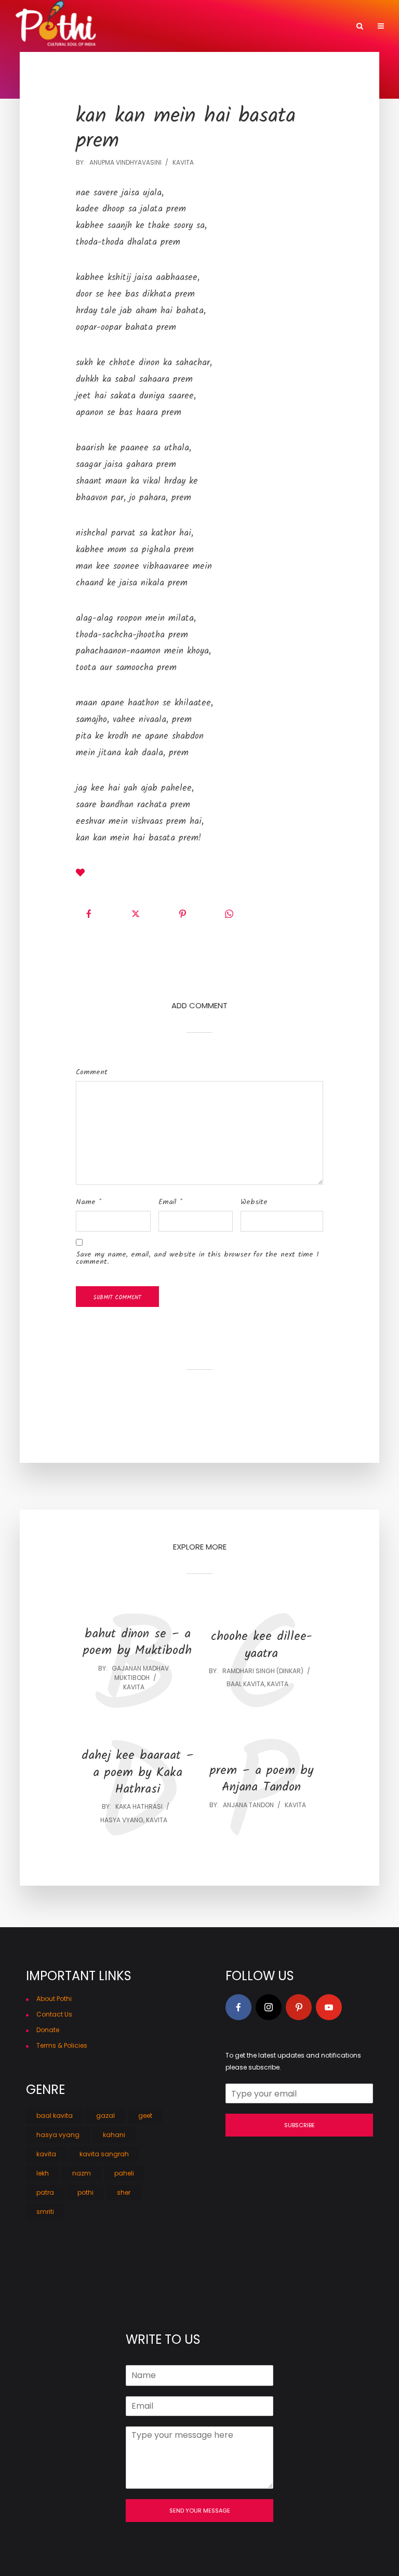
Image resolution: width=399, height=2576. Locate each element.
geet (145, 2115)
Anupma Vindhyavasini (125, 162)
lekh (43, 2173)
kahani (114, 2135)
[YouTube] (329, 2007)
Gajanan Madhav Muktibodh (140, 1673)
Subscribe (300, 2125)
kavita (183, 162)
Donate (48, 2030)
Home (217, 27)
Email (170, 1202)
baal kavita (245, 1684)
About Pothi (54, 1999)
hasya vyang (122, 1820)
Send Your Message (200, 2511)
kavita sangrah (104, 2154)
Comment (92, 1072)
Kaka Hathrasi (139, 1806)
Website (254, 1202)
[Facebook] (238, 2007)
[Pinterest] (299, 2007)
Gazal (332, 27)
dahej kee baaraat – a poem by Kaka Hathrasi (138, 1773)
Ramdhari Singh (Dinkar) (263, 1671)
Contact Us (54, 2014)
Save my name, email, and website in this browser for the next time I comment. (197, 1258)
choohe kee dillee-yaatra (262, 1645)
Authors (259, 27)
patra (45, 2192)
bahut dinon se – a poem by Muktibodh (137, 1643)
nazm (82, 2173)
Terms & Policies (62, 2045)
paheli (124, 2173)
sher (124, 2192)
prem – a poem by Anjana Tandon (262, 1779)
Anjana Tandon (248, 1805)
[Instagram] (269, 2007)
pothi (85, 2192)
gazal (105, 2115)
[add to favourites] (80, 874)
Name (89, 1202)
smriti (45, 2212)
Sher (298, 27)
